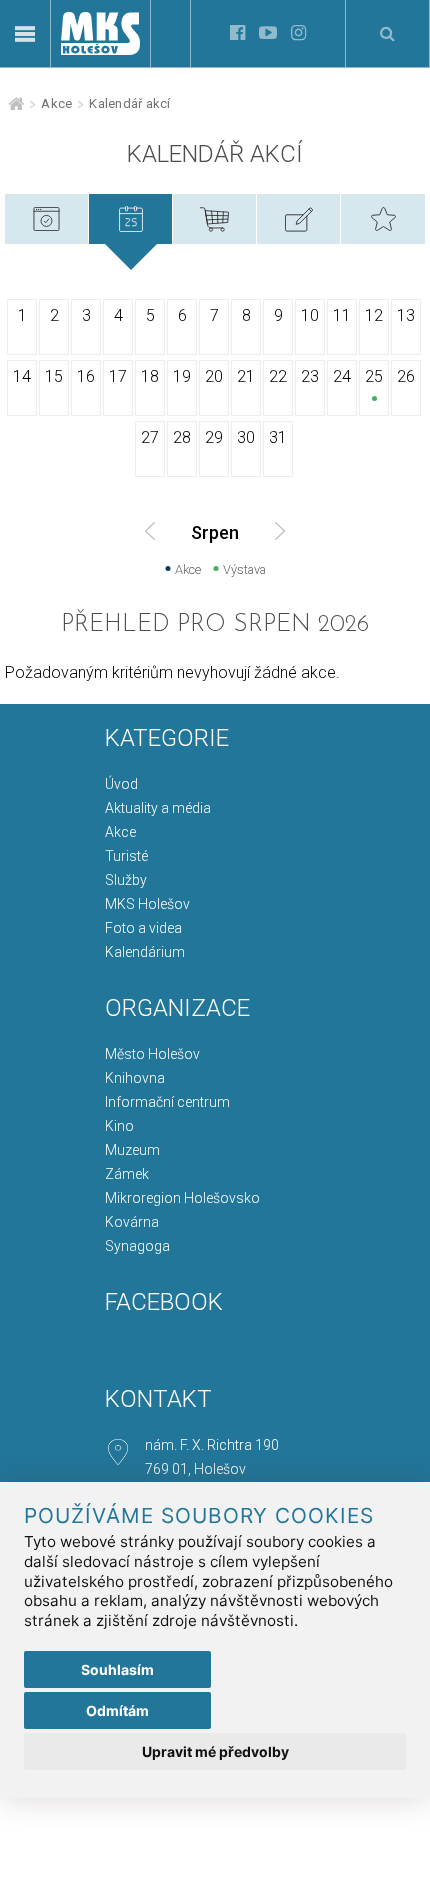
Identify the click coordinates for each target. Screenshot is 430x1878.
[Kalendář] (130, 211)
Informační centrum (167, 1102)
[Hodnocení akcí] (383, 211)
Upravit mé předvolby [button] (215, 1751)
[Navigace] (25, 34)
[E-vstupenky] (214, 211)
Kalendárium (145, 952)
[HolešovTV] (268, 33)
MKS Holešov (147, 904)
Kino (119, 1126)
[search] (387, 33)
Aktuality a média (158, 808)
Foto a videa (143, 928)
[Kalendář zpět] (150, 531)
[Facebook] (237, 33)
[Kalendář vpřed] (280, 531)
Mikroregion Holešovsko (182, 1198)
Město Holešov (152, 1054)
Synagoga (137, 1246)
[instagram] (298, 33)
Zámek (127, 1174)
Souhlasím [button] (117, 1669)
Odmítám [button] (117, 1710)
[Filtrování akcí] (46, 211)
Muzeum (132, 1150)
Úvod (121, 784)
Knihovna (135, 1078)
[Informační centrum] (100, 120)
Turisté (126, 856)
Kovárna (132, 1222)
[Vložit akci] (298, 211)
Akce (56, 103)
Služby (126, 880)
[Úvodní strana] (100, 49)
